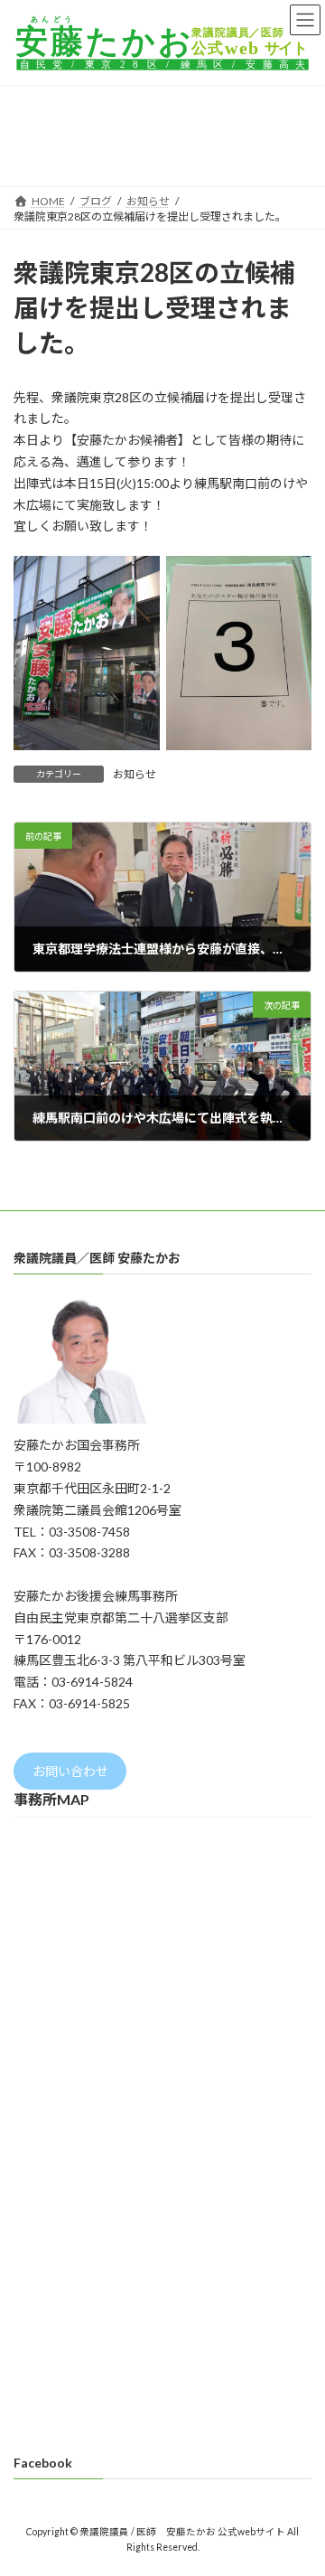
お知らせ (135, 774)
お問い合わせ (70, 1771)
